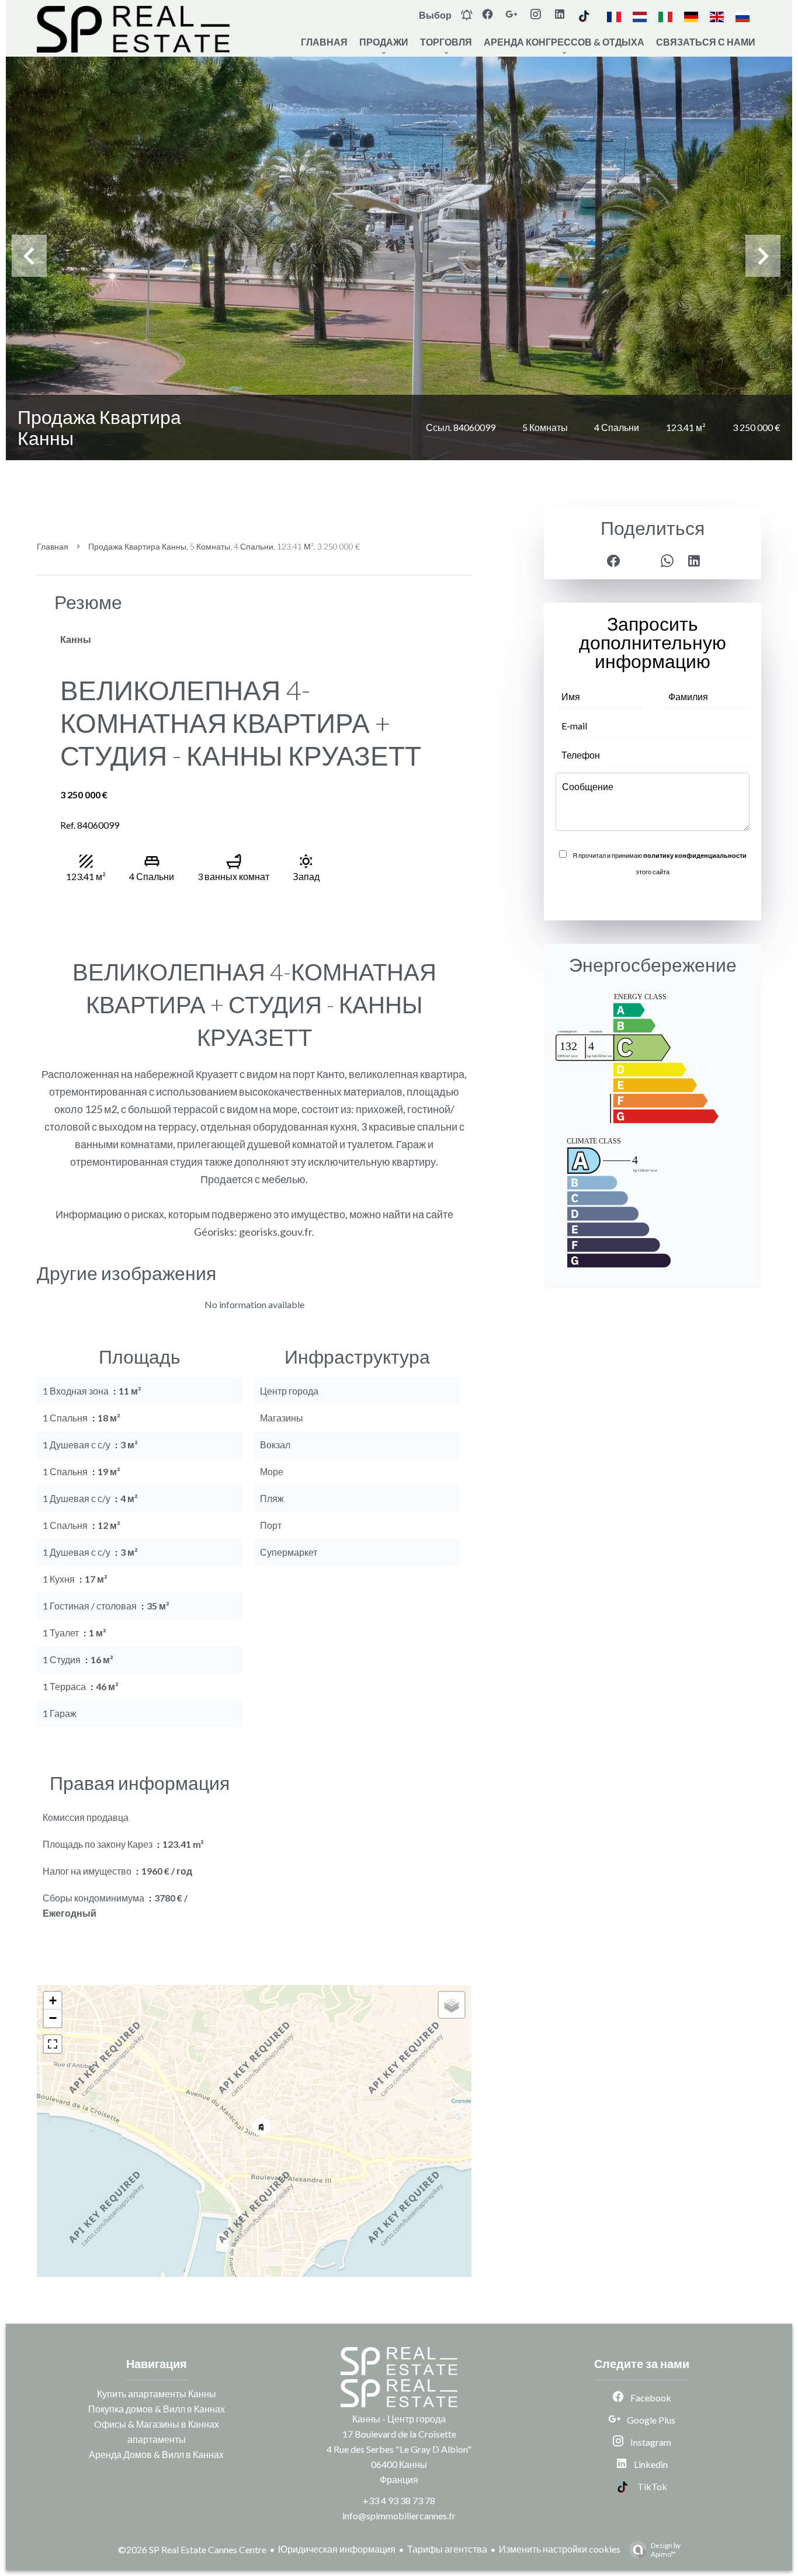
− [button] (53, 2018)
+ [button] (53, 2000)
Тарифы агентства (447, 2549)
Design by (666, 2550)
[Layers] (452, 2005)
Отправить (653, 897)
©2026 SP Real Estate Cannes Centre (192, 2549)
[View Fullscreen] (53, 2044)
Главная (53, 546)
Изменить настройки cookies (560, 2549)
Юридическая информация (337, 2549)
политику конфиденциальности (695, 855)
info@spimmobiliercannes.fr (399, 2516)
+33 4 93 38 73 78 (399, 2500)
